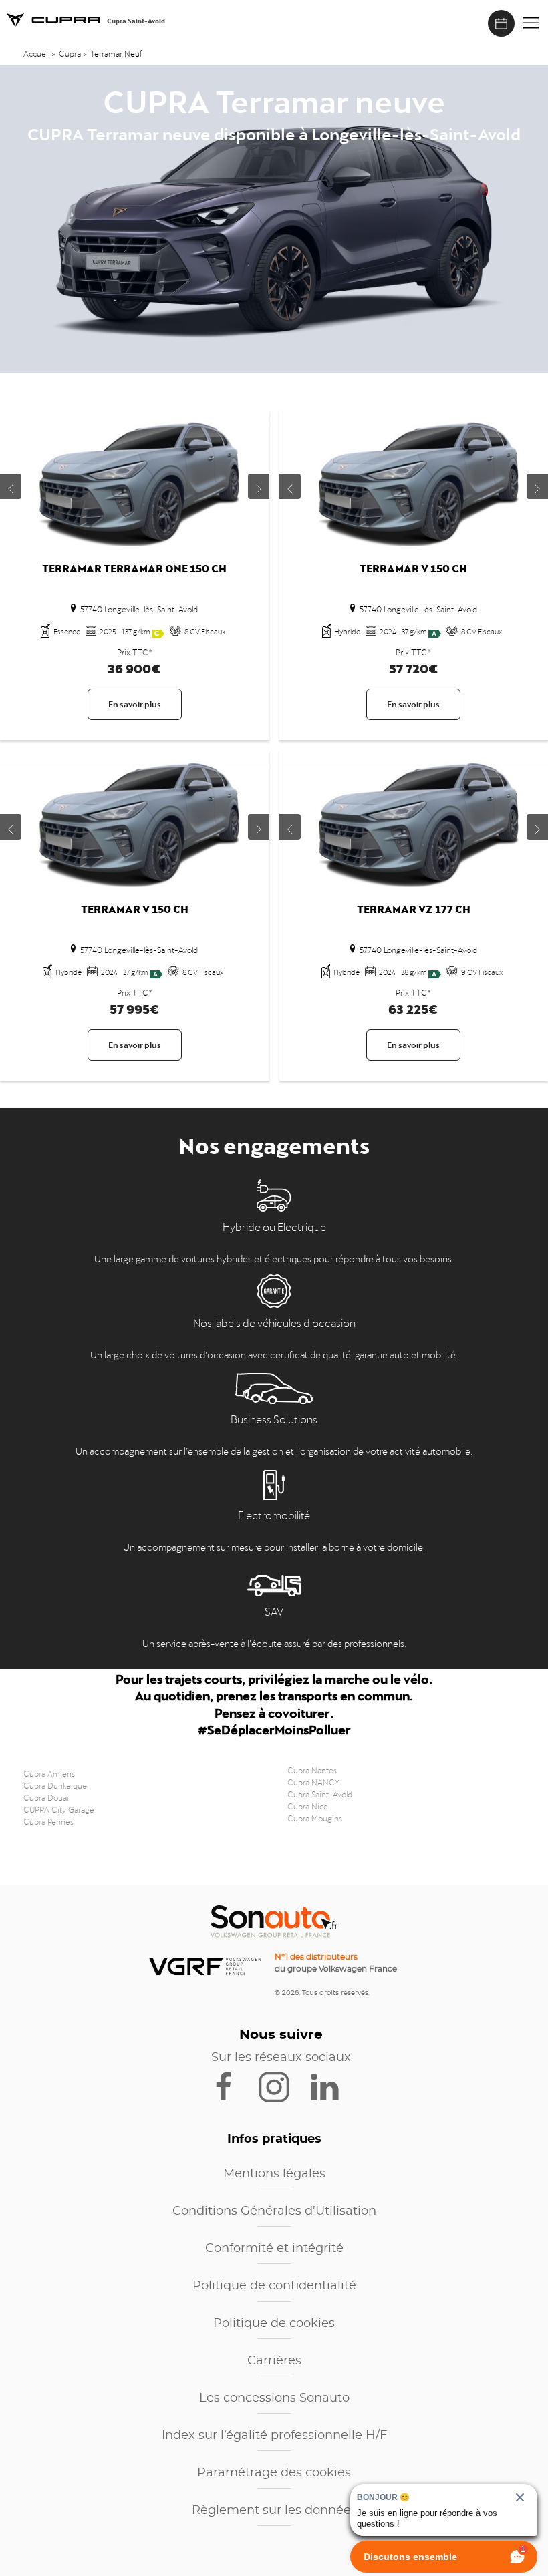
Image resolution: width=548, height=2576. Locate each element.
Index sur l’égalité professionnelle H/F (274, 2436)
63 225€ (413, 1007)
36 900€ (134, 666)
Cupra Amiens (49, 1773)
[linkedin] (331, 2086)
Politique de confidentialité (274, 2286)
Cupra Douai (46, 1797)
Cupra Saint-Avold (320, 1793)
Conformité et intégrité (274, 2249)
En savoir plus (135, 703)
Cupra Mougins (315, 1817)
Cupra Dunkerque (55, 1785)
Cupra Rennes (48, 1821)
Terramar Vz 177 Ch (414, 907)
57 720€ (414, 666)
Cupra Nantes (312, 1769)
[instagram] (282, 2086)
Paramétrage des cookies (274, 2473)
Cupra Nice (308, 1805)
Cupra (70, 53)
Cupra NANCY (313, 1781)
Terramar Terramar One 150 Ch (134, 567)
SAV (274, 1610)
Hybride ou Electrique (274, 1226)
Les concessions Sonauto (274, 2398)
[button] (531, 23)
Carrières (274, 2361)
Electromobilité (274, 1514)
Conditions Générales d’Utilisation (274, 2211)
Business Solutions (274, 1418)
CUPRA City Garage (59, 1809)
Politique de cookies (274, 2324)
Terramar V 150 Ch (413, 567)
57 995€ (135, 1007)
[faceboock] (232, 2086)
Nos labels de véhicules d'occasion (274, 1322)
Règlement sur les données (274, 2511)
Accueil (37, 53)
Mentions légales (274, 2174)
